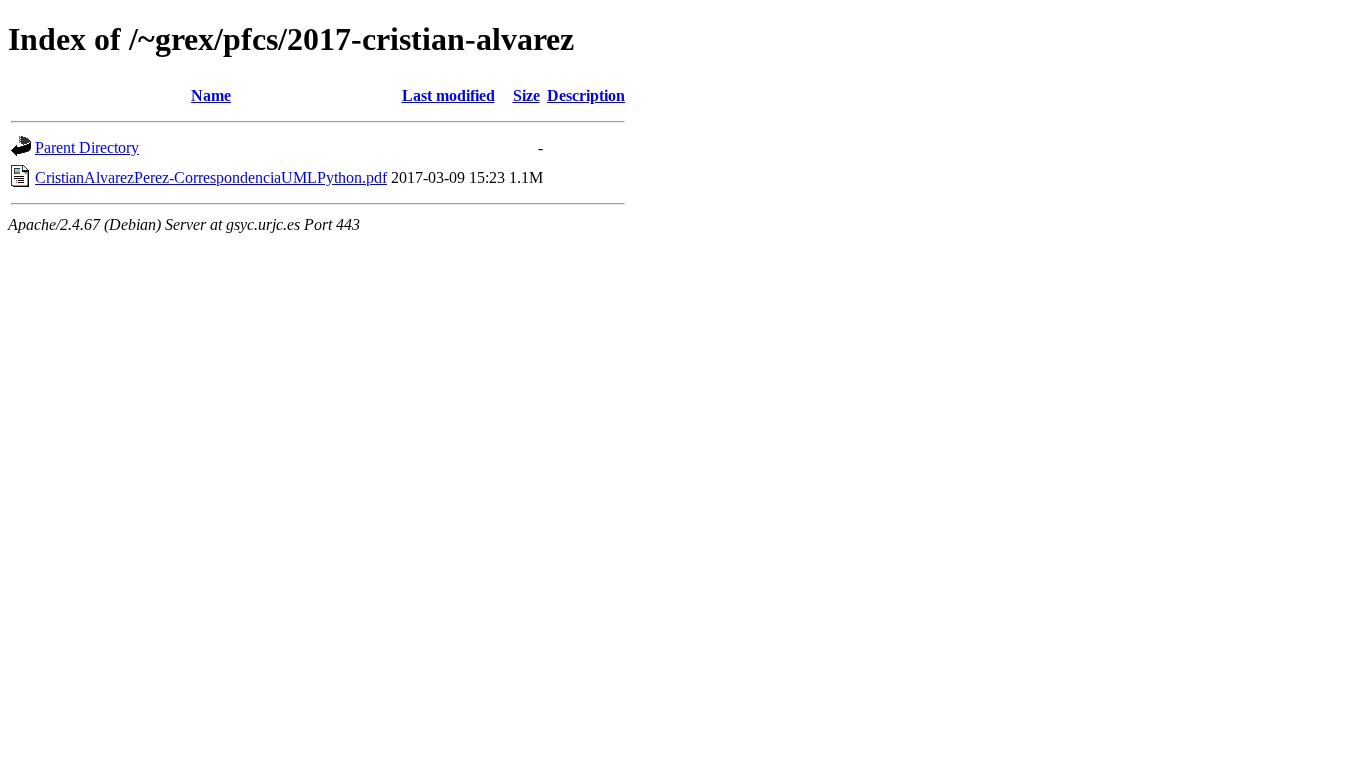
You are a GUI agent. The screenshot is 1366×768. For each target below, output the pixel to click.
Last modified (448, 95)
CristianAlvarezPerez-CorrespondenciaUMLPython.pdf (211, 177)
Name (211, 95)
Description (586, 95)
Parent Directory (87, 147)
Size (526, 95)
